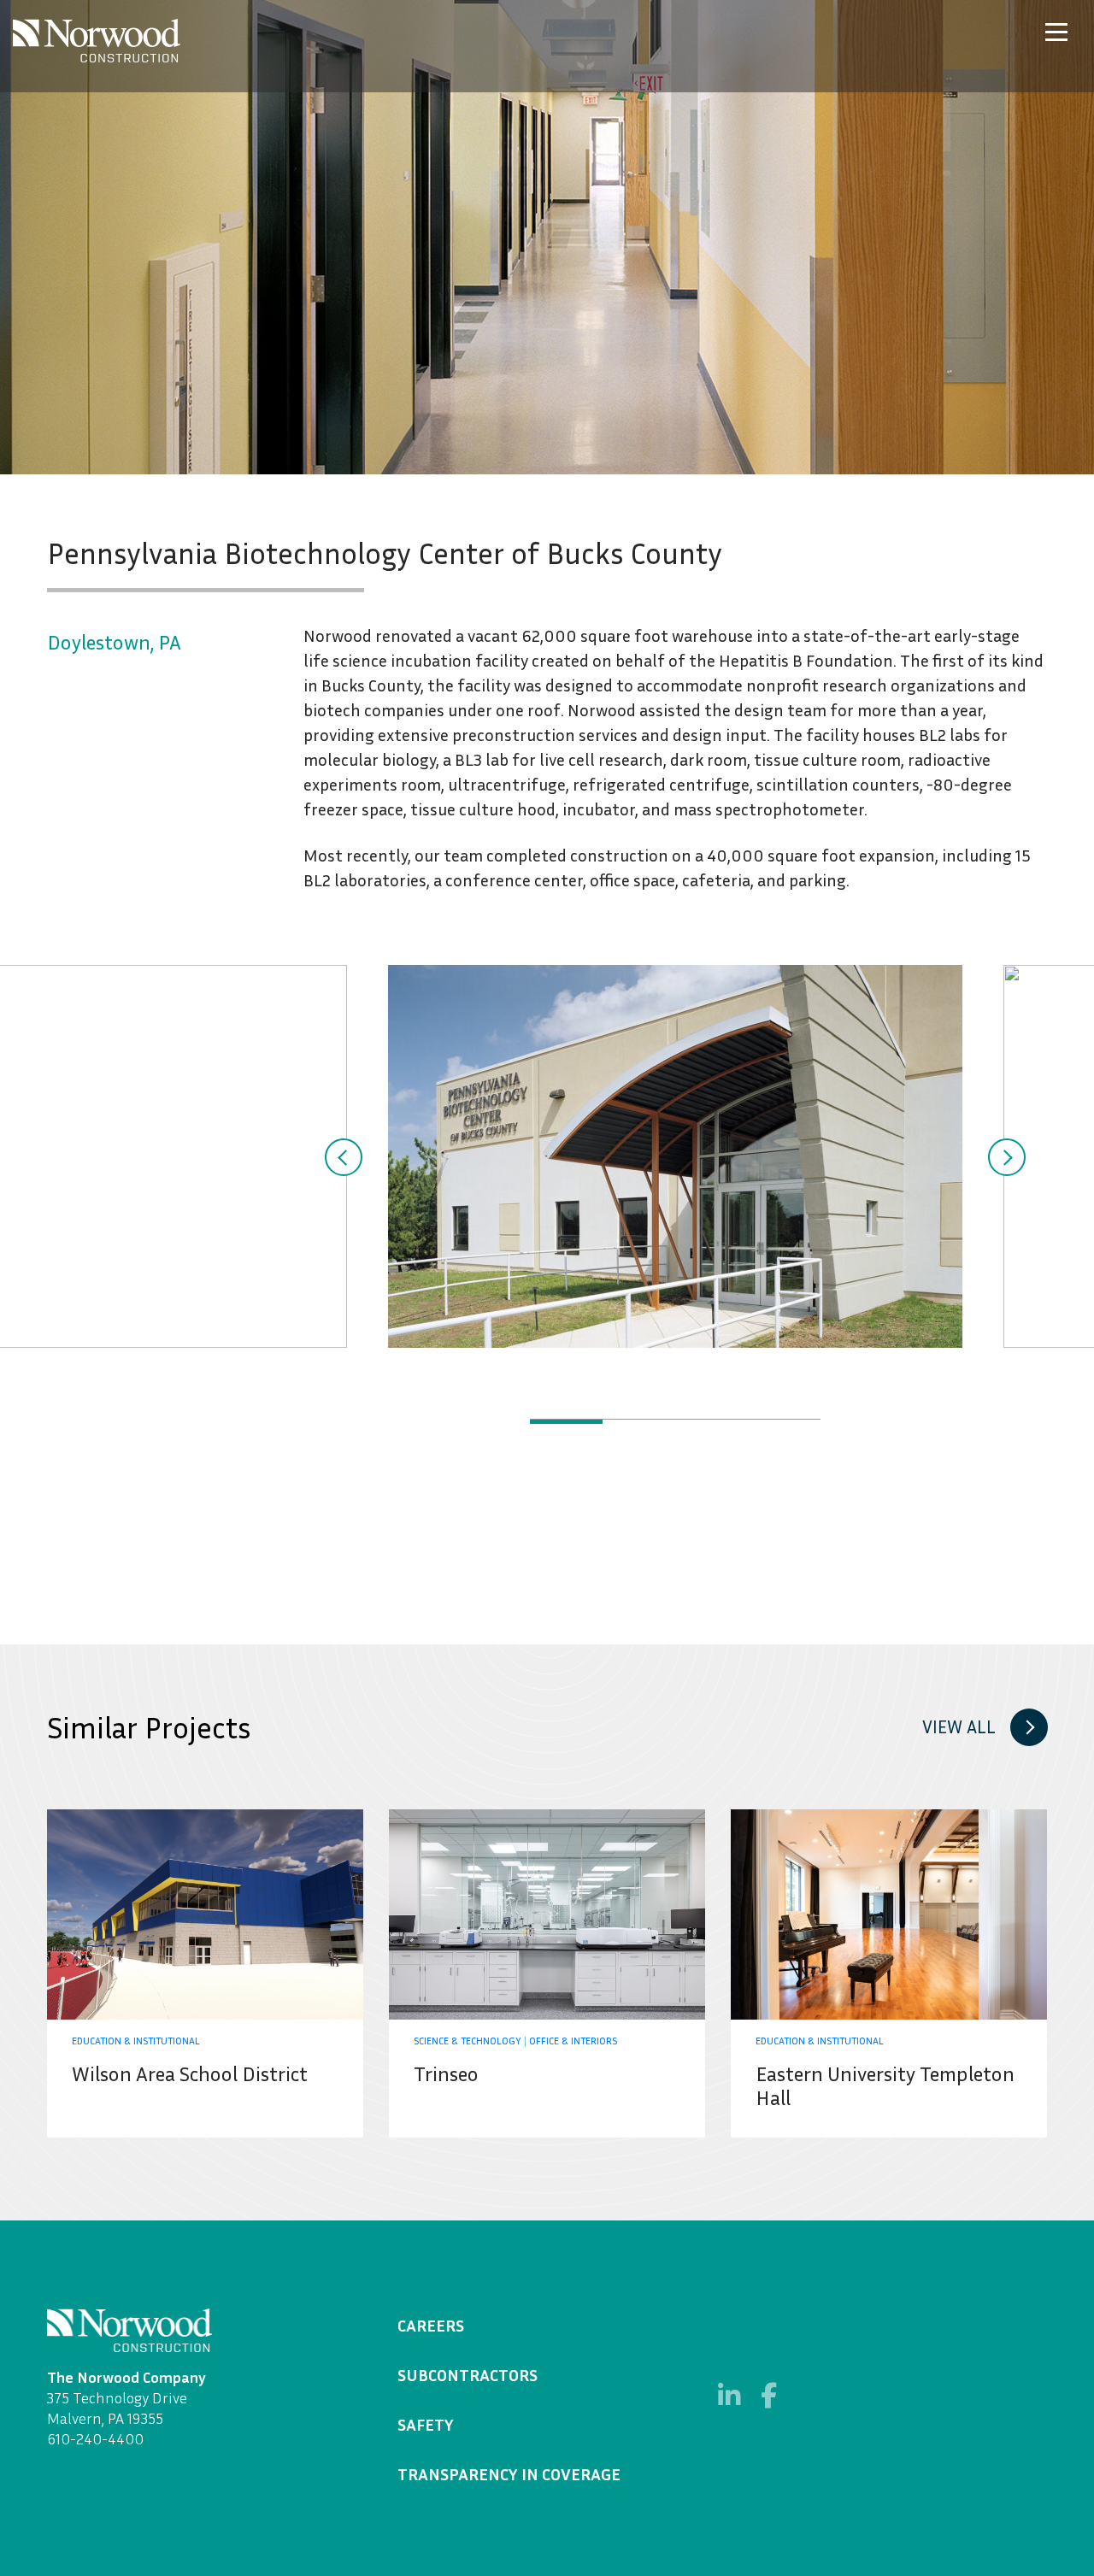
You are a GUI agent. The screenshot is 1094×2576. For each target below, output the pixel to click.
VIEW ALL (959, 1727)
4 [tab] (784, 1422)
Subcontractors (468, 2374)
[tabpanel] (675, 1156)
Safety (426, 2424)
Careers (431, 2325)
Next (1007, 1157)
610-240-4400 (95, 2438)
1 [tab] (566, 1422)
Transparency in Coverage (509, 2473)
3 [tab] (712, 1422)
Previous (344, 1157)
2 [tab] (639, 1422)
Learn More (205, 1973)
